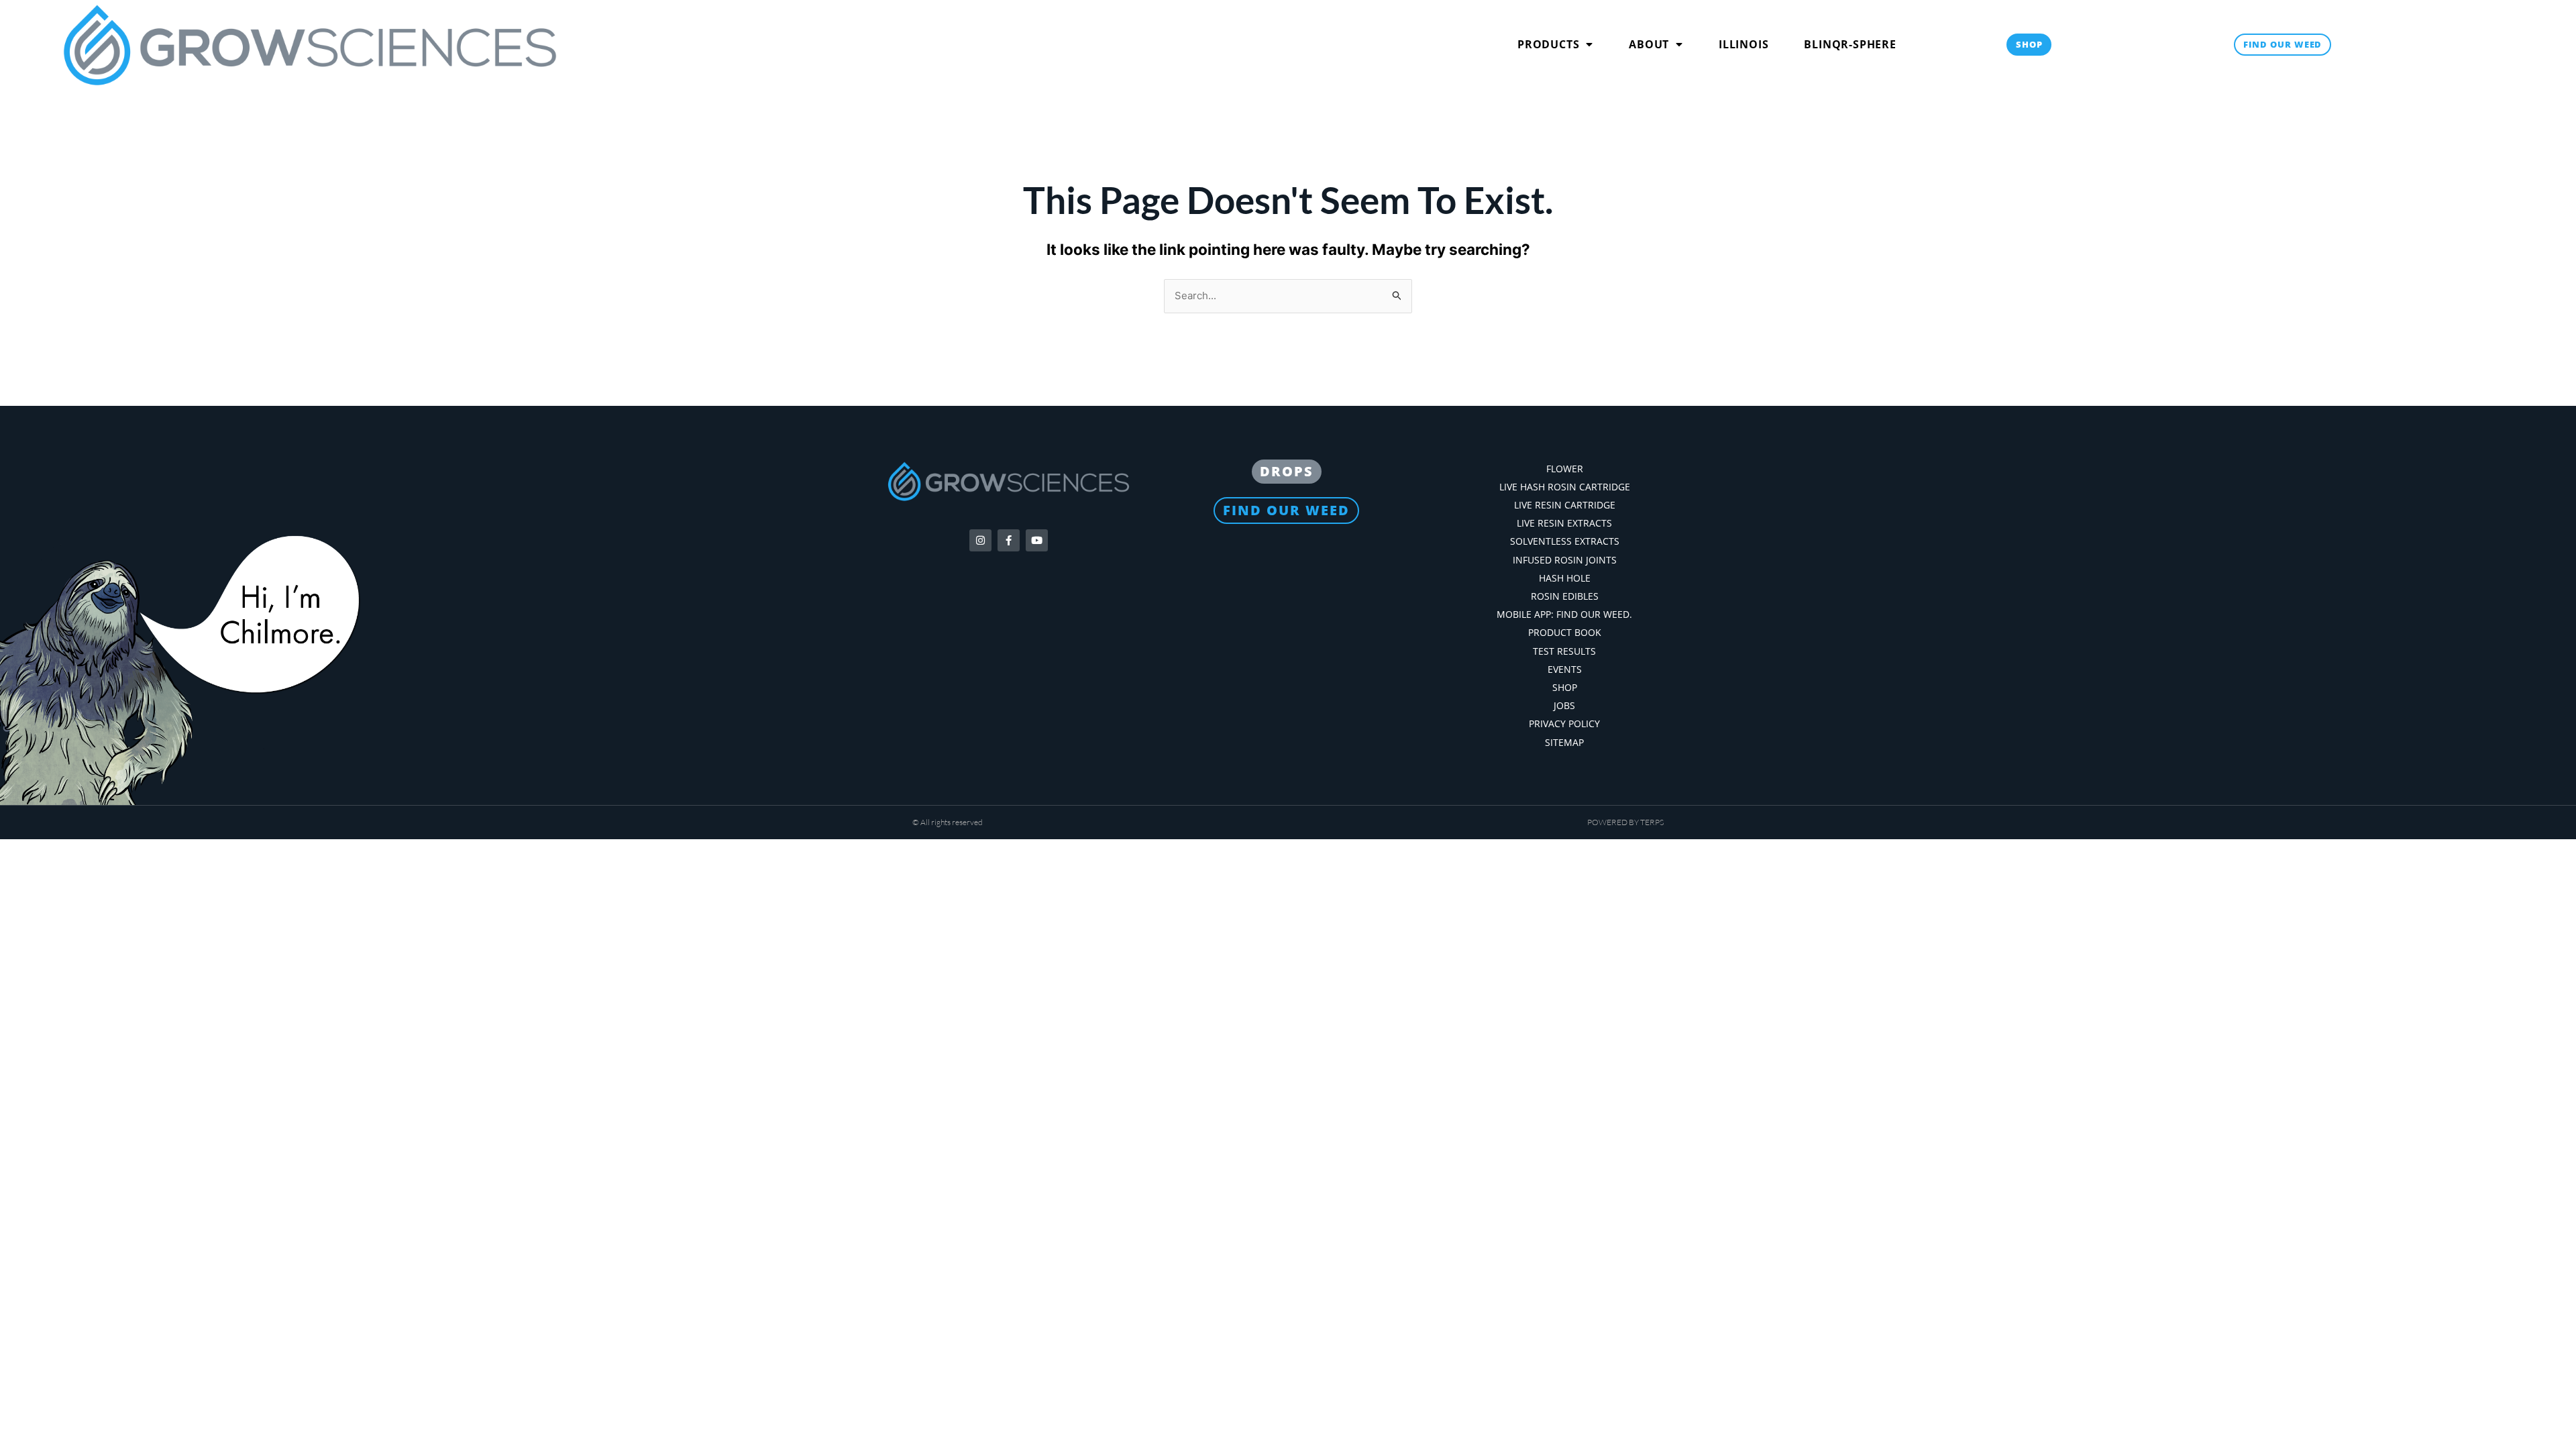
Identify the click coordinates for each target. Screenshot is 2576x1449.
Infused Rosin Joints (1565, 560)
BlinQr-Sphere (1850, 44)
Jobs (1564, 705)
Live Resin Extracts (1564, 523)
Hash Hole (1565, 578)
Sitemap (1564, 742)
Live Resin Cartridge (1565, 505)
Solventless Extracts (1565, 541)
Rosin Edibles (1565, 596)
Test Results (1564, 651)
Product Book (1565, 632)
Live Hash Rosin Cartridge (1565, 487)
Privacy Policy (1564, 723)
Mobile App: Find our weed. (1564, 614)
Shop (1565, 687)
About (1649, 44)
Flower (1565, 469)
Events (1565, 669)
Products (1548, 44)
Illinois (1743, 44)
